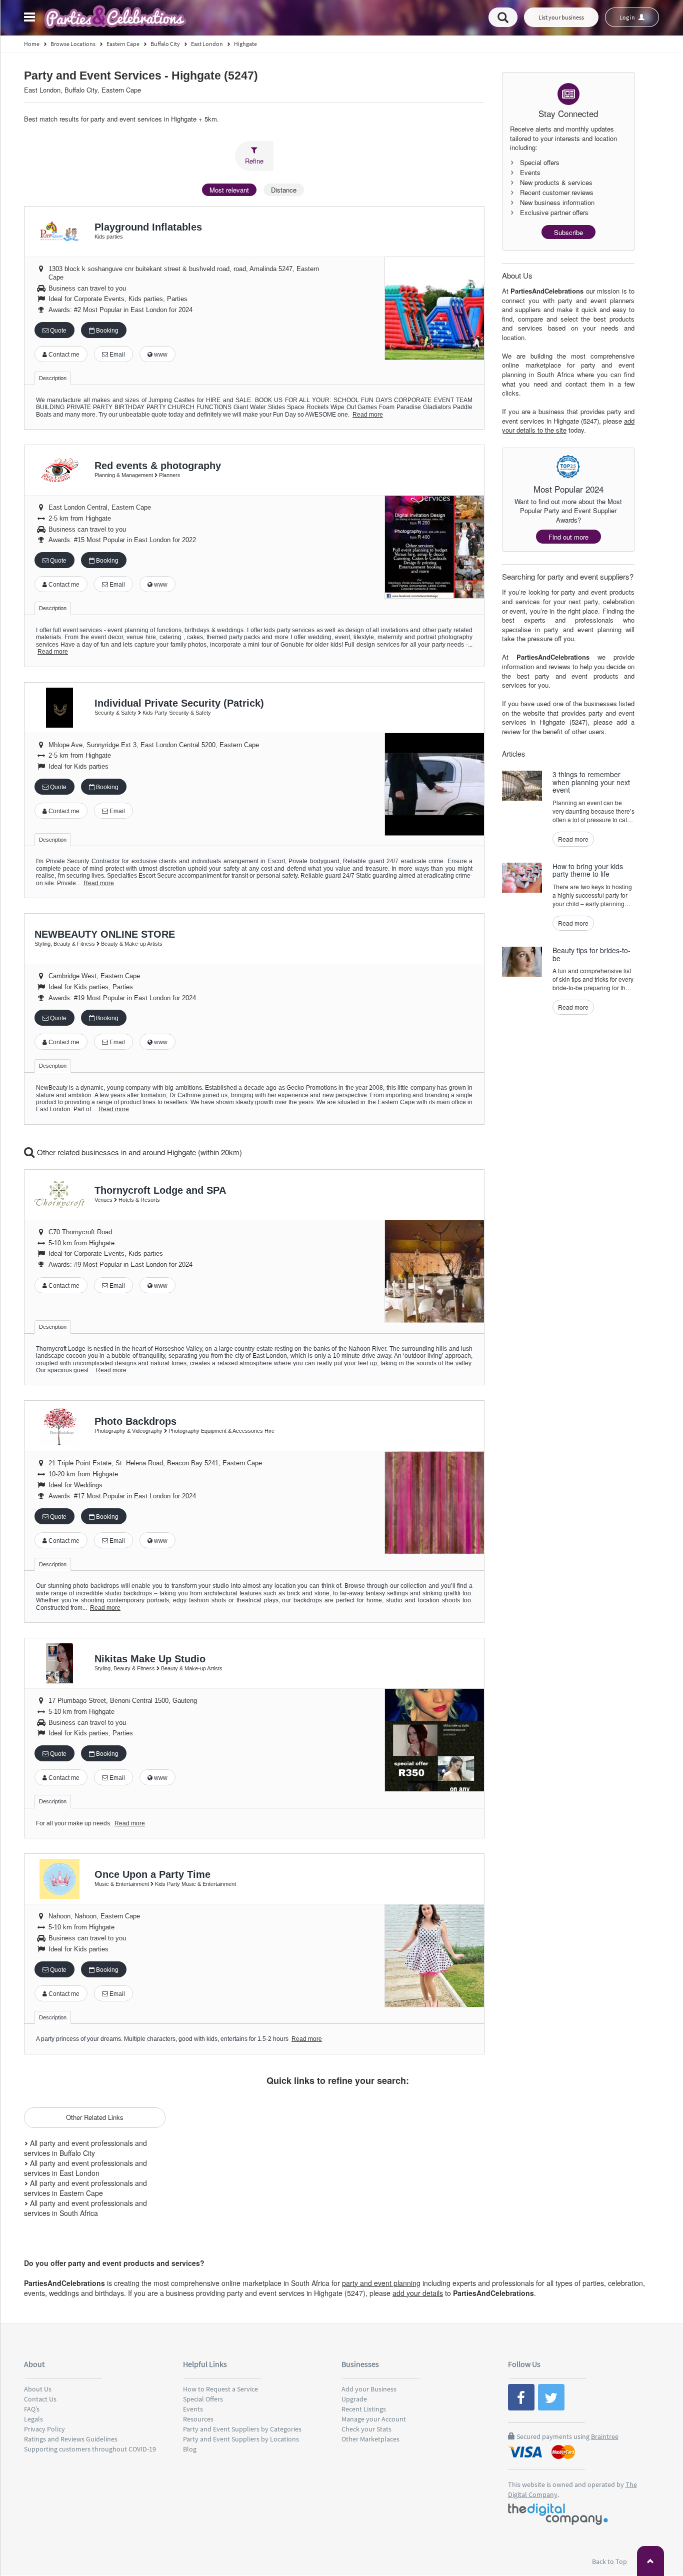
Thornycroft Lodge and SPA (160, 1190)
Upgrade (354, 2399)
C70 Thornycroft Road (80, 1232)
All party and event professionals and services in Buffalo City (85, 2148)
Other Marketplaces (370, 2439)
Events (193, 2409)
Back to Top (610, 2561)
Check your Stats (366, 2429)
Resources (198, 2419)
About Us (38, 2389)
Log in (628, 17)
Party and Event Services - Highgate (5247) (141, 76)
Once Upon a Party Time (152, 1874)
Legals (33, 2419)
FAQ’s (32, 2409)
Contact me (63, 355)
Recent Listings (364, 2409)
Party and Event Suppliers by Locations (241, 2439)
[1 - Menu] (31, 19)
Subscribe (568, 232)
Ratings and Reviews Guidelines (71, 2439)
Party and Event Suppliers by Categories (242, 2429)
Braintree (605, 2436)
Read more (368, 415)
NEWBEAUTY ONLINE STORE (105, 934)
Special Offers (203, 2399)
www (160, 355)
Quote (57, 331)
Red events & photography (158, 466)
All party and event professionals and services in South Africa (85, 2208)
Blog (190, 2449)
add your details (418, 2293)
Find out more (568, 537)
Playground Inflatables (148, 227)
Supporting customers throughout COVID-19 (90, 2449)
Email (116, 355)
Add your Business (369, 2389)
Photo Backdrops (135, 1421)
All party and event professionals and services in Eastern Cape (85, 2188)
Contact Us (40, 2399)
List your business (561, 17)
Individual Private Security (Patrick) (179, 703)
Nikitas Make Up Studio (150, 1659)
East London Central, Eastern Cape (100, 507)
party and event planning (381, 2283)
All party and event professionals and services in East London (85, 2168)
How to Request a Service (220, 2389)
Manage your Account (374, 2419)
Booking (106, 331)
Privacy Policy (44, 2429)
